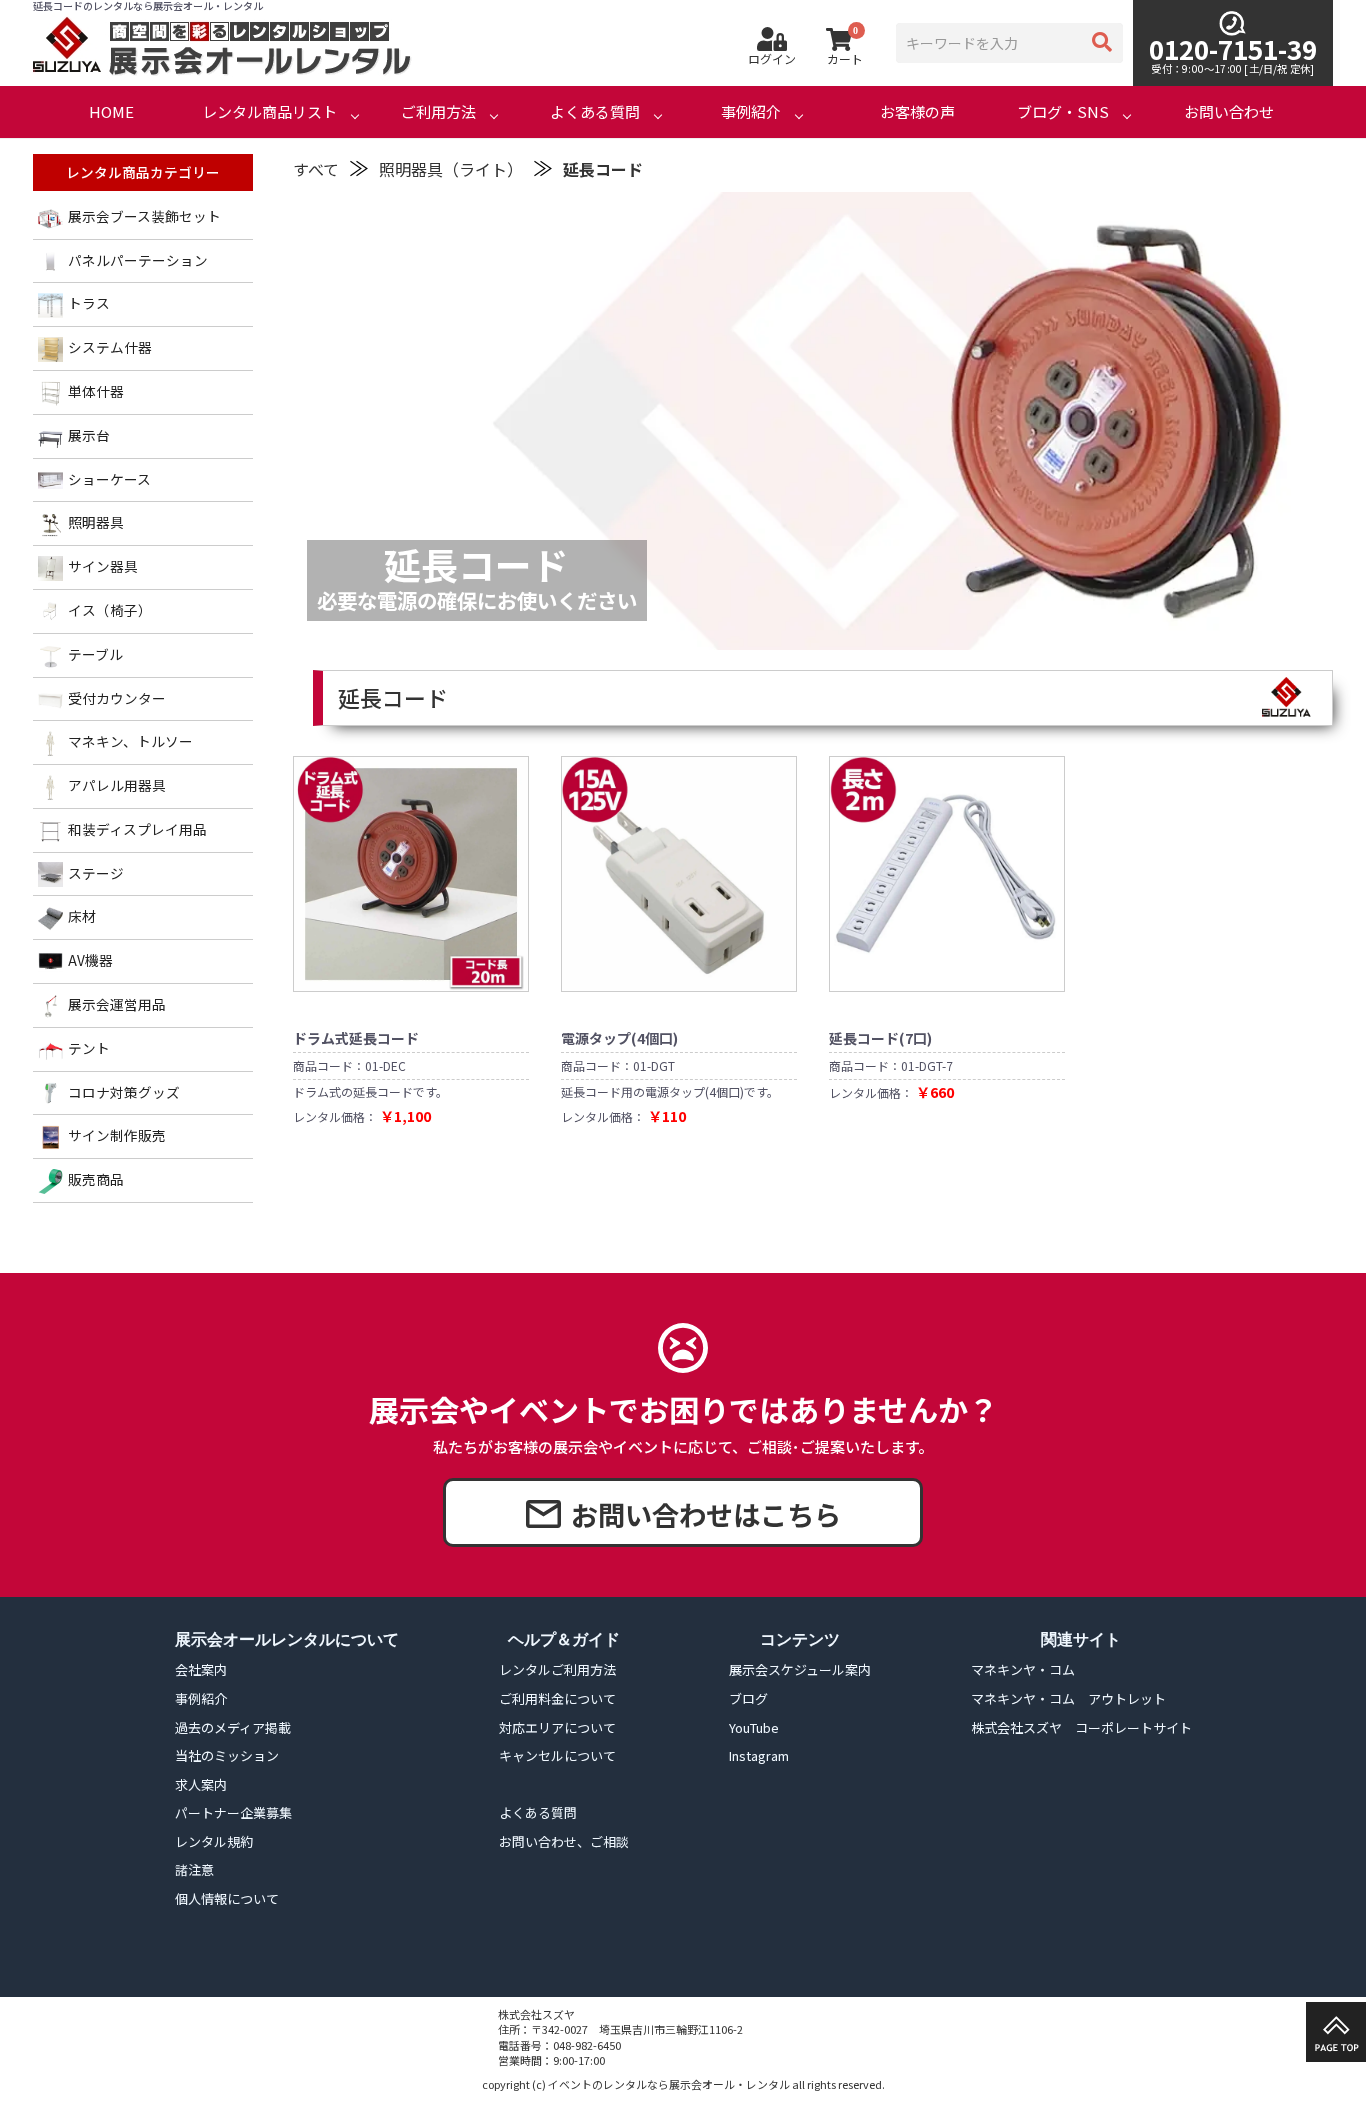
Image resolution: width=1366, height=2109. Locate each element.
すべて (316, 169)
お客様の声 (917, 111)
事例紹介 (751, 111)
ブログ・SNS (1063, 111)
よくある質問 (595, 111)
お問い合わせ (1229, 111)
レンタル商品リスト (269, 111)
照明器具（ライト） (451, 169)
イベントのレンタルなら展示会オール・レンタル (669, 2084)
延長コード (603, 169)
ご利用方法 (438, 111)
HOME (111, 111)
